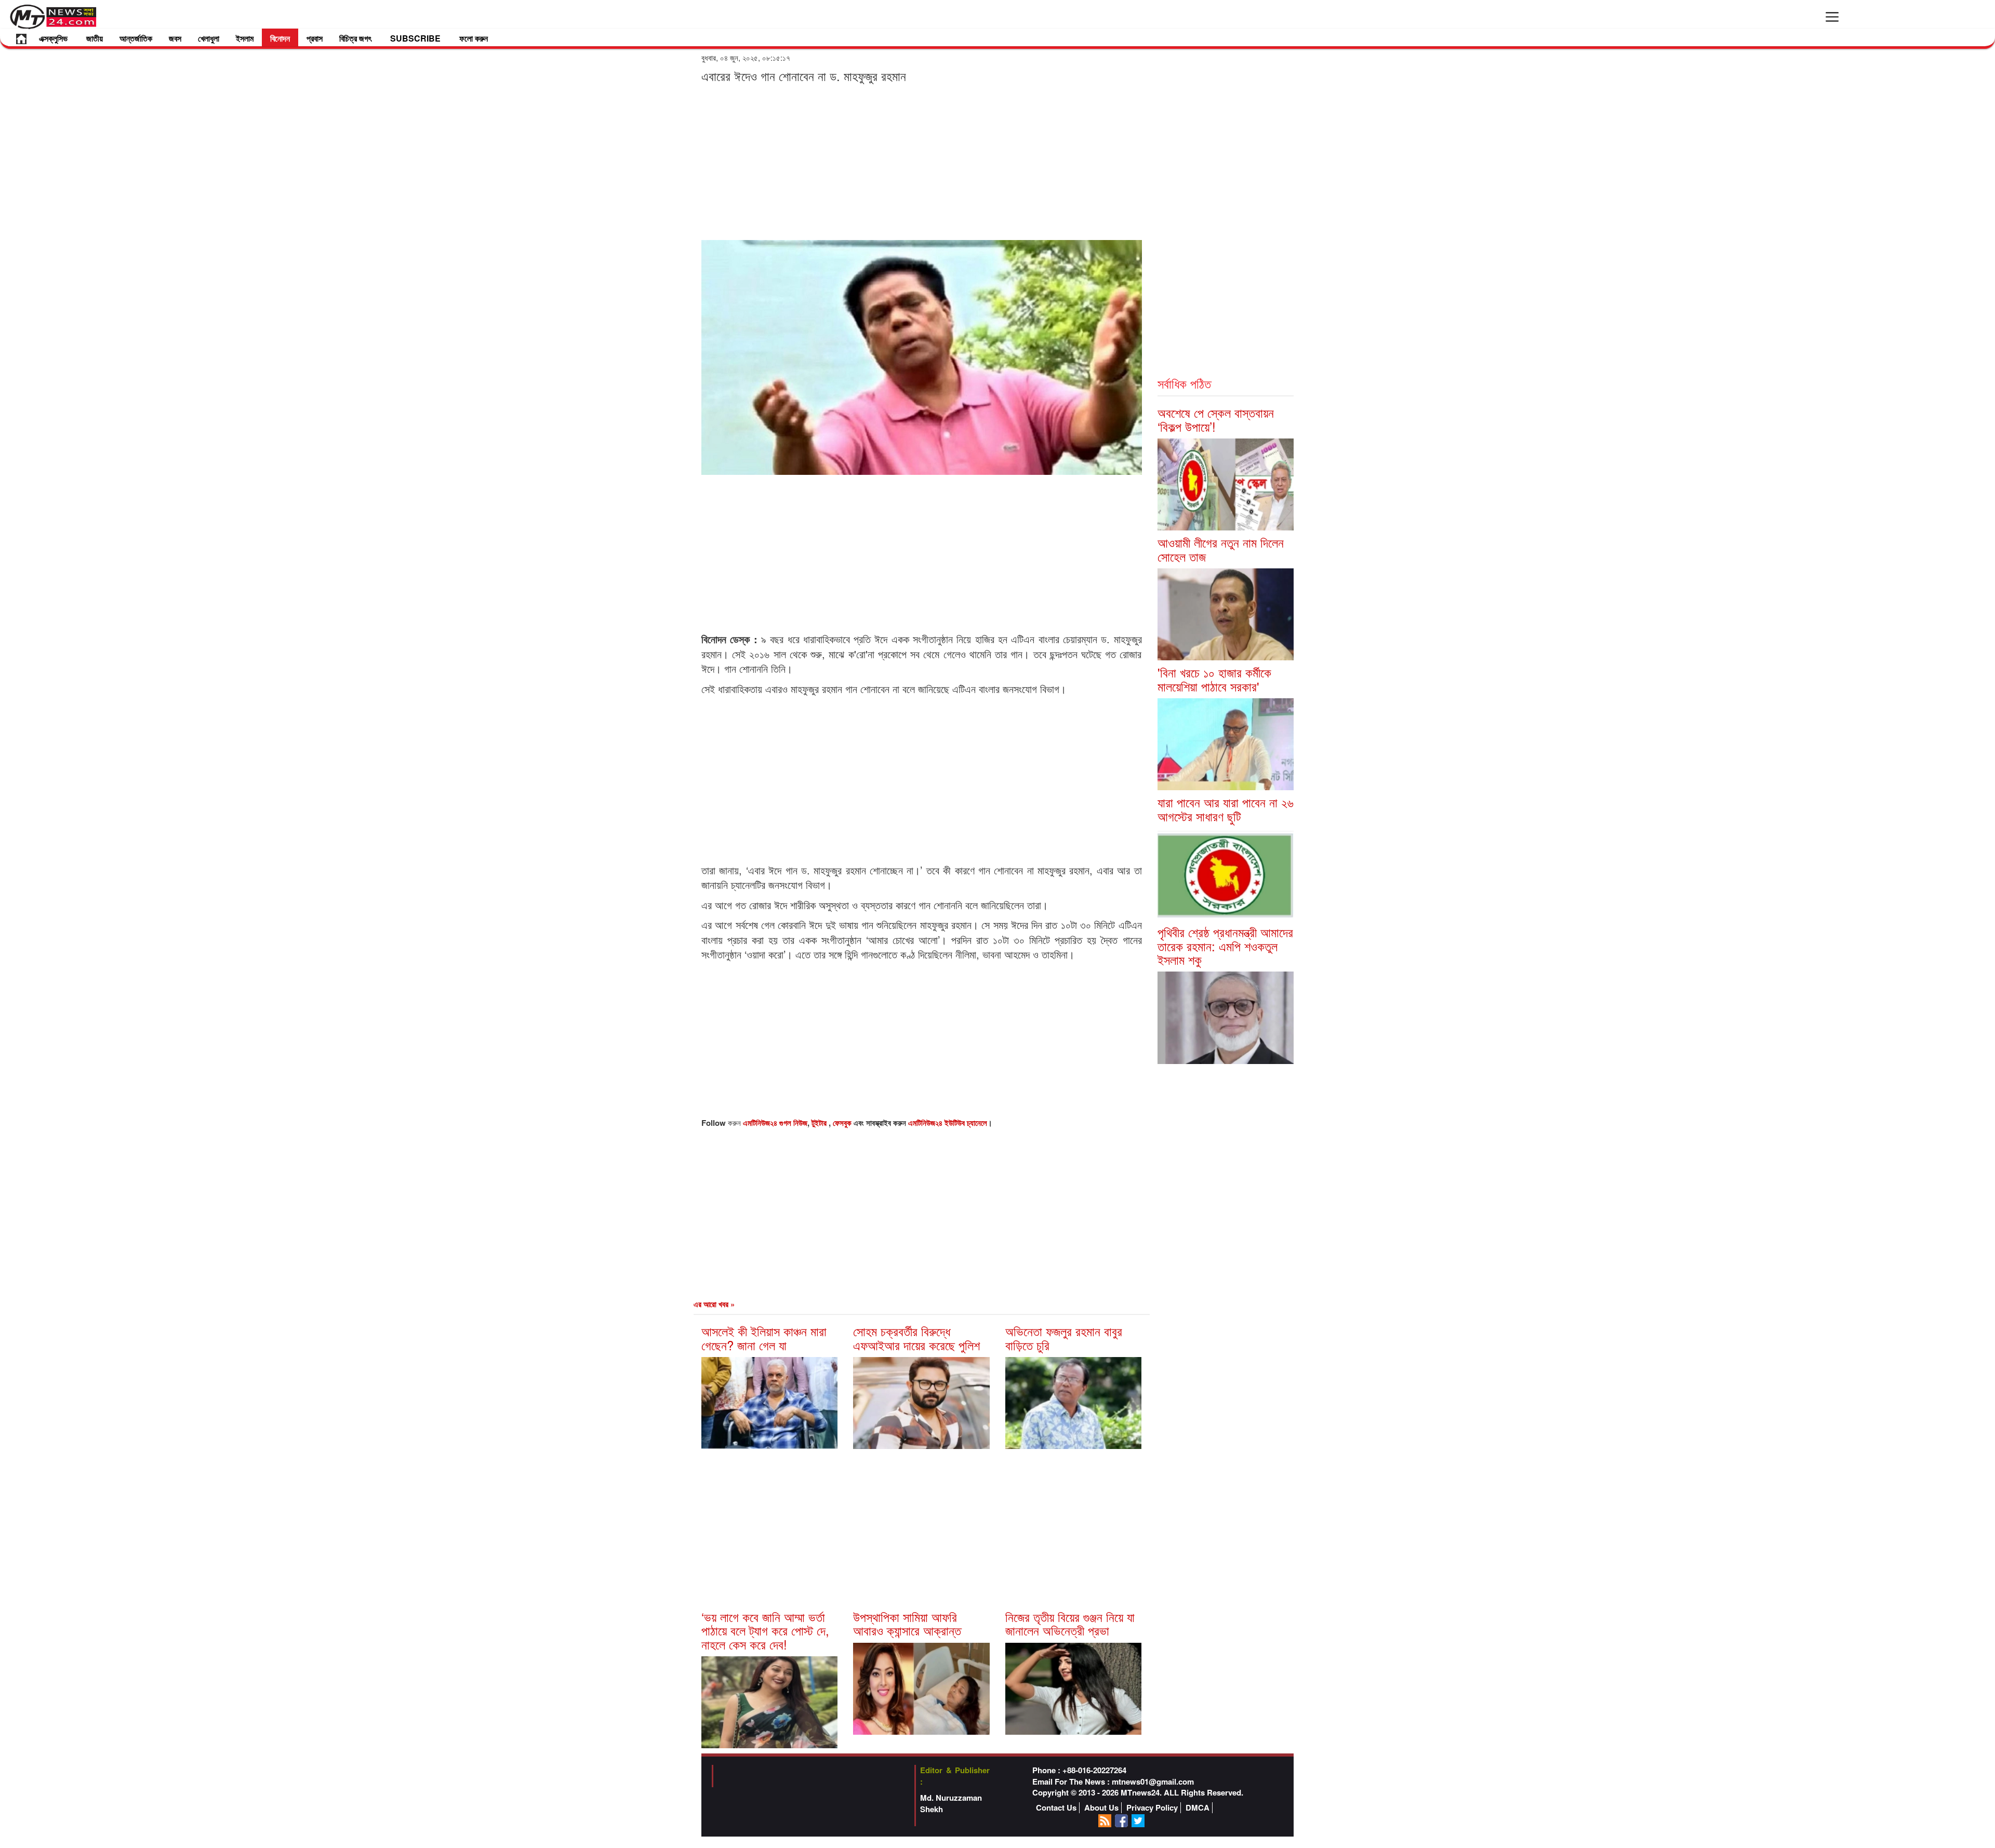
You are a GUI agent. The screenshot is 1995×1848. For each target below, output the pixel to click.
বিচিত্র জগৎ (355, 38)
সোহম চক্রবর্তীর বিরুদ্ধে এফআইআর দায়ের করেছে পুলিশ (916, 1338)
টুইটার (820, 1123)
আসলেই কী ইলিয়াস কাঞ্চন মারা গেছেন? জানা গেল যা (764, 1338)
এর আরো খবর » (714, 1304)
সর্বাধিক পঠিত (1184, 383)
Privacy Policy (1152, 1808)
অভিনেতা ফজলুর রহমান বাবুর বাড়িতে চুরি (1064, 1338)
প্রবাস (315, 38)
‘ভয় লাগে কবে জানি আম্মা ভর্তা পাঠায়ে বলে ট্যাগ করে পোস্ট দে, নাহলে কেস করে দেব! (765, 1630)
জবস (175, 38)
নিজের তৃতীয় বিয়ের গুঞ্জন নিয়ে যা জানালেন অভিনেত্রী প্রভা (1070, 1623)
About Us (1101, 1808)
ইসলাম (245, 38)
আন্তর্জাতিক (136, 38)
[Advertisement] (922, 161)
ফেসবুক (843, 1123)
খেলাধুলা (209, 38)
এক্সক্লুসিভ (53, 38)
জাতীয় (95, 38)
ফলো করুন (474, 38)
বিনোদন (280, 38)
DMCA (1198, 1808)
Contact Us (1056, 1808)
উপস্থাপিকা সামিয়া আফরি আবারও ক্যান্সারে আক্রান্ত (907, 1623)
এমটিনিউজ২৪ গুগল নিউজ (775, 1123)
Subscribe (415, 38)
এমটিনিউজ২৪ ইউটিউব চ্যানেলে (948, 1123)
